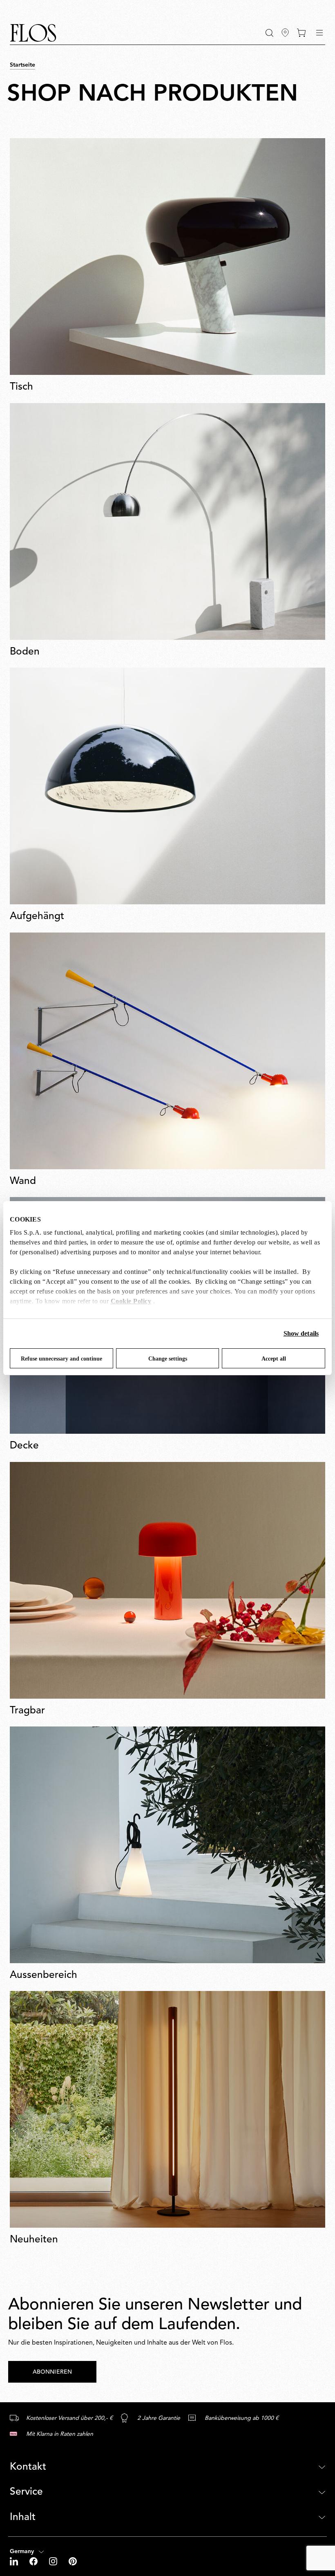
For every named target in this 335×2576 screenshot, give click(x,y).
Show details (301, 1333)
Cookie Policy (131, 1301)
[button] (269, 33)
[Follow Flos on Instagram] (54, 2561)
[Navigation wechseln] (319, 33)
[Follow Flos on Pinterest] (73, 2561)
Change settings (168, 1359)
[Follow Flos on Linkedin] (15, 2561)
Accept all (274, 1359)
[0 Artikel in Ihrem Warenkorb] (301, 33)
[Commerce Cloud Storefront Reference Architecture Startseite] (33, 33)
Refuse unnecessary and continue (61, 1359)
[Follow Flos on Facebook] (34, 2561)
